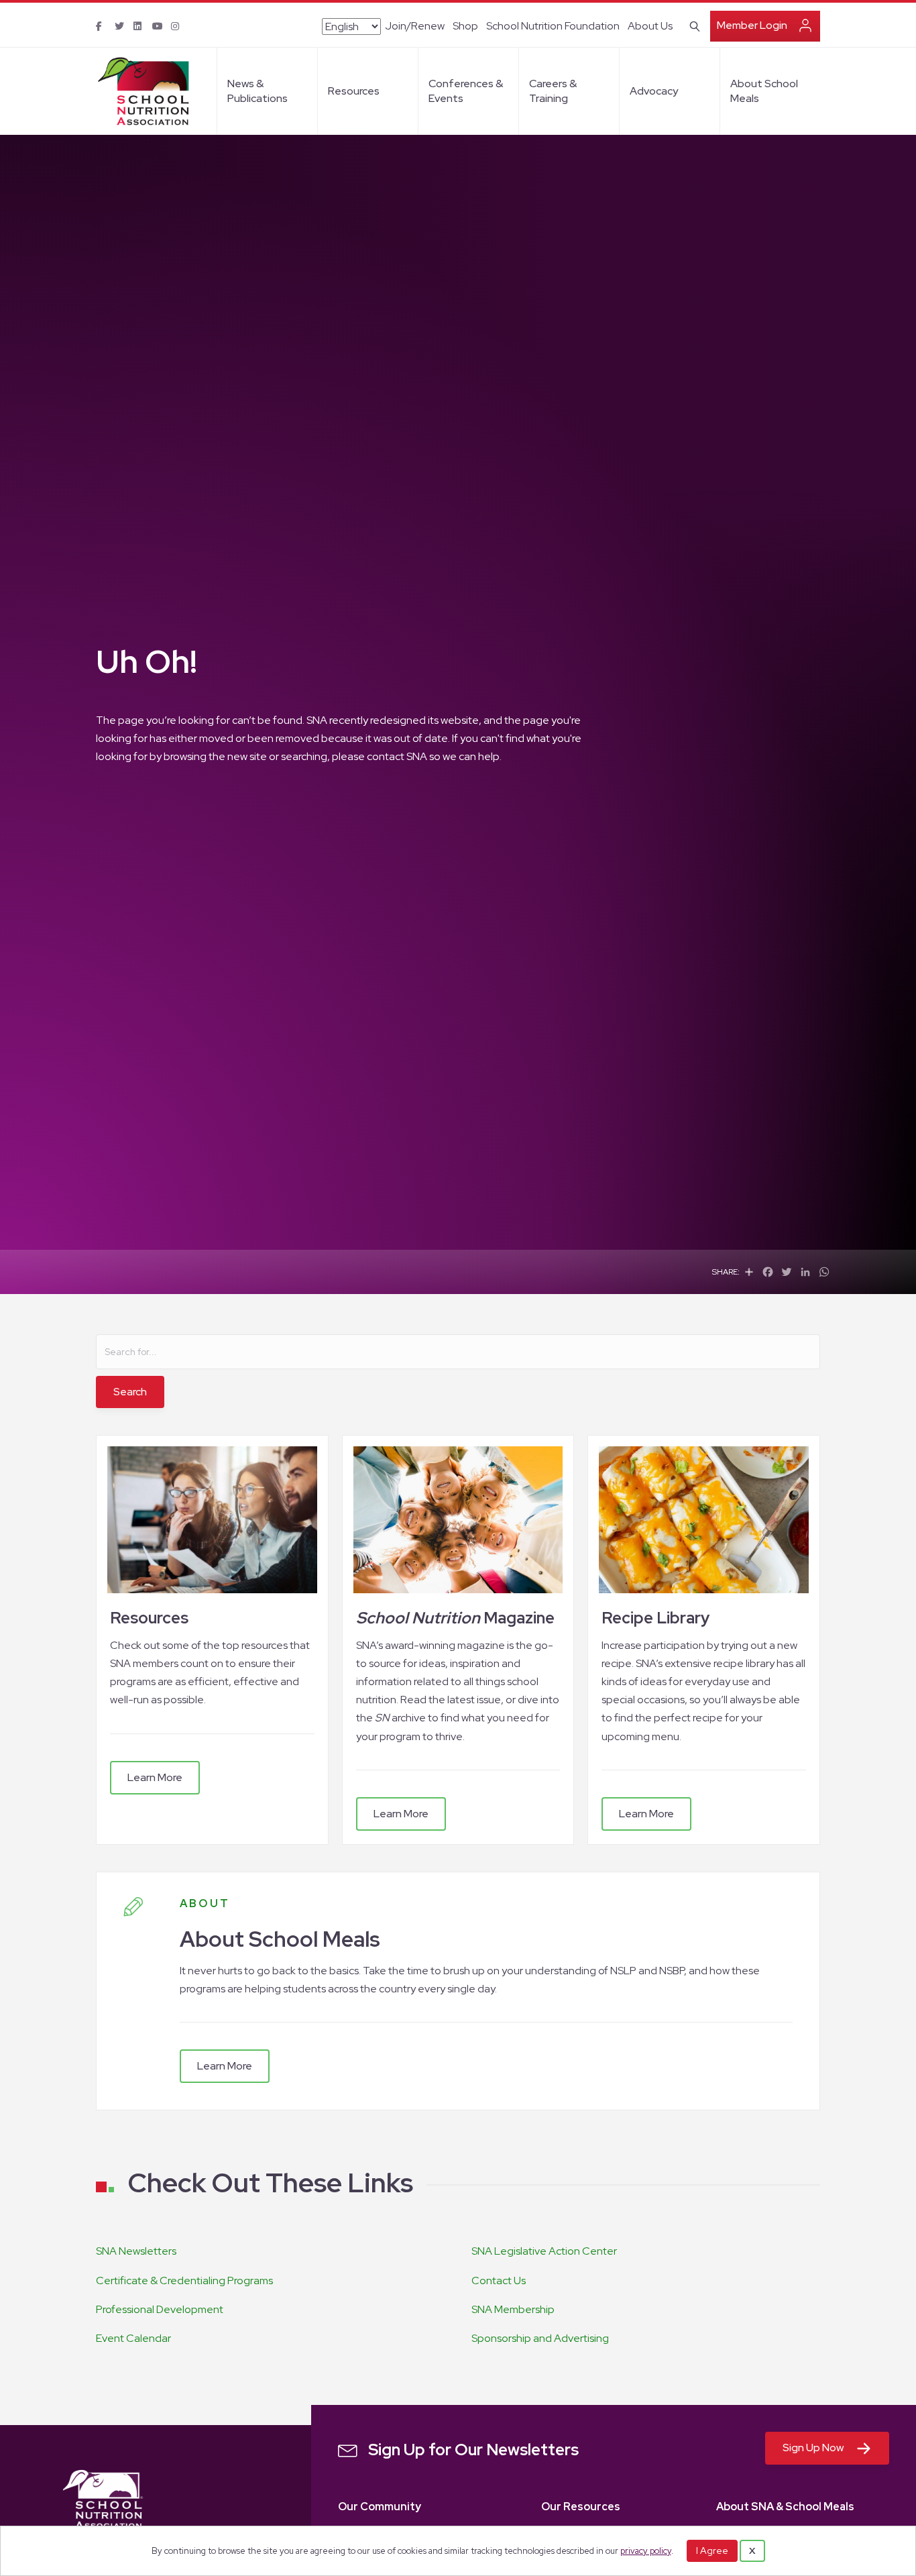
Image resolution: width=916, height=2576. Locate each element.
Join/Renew (415, 26)
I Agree (712, 2551)
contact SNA (397, 756)
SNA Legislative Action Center (544, 2251)
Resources (354, 91)
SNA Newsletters (136, 2251)
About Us (650, 26)
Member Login (752, 25)
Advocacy (654, 91)
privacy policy (646, 2551)
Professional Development (160, 2309)
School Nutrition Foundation (553, 26)
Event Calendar (133, 2338)
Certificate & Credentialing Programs (184, 2280)
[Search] (692, 25)
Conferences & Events (466, 91)
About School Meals (764, 91)
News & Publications (257, 91)
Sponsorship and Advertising (540, 2338)
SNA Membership (513, 2309)
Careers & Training (553, 91)
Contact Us (499, 2280)
